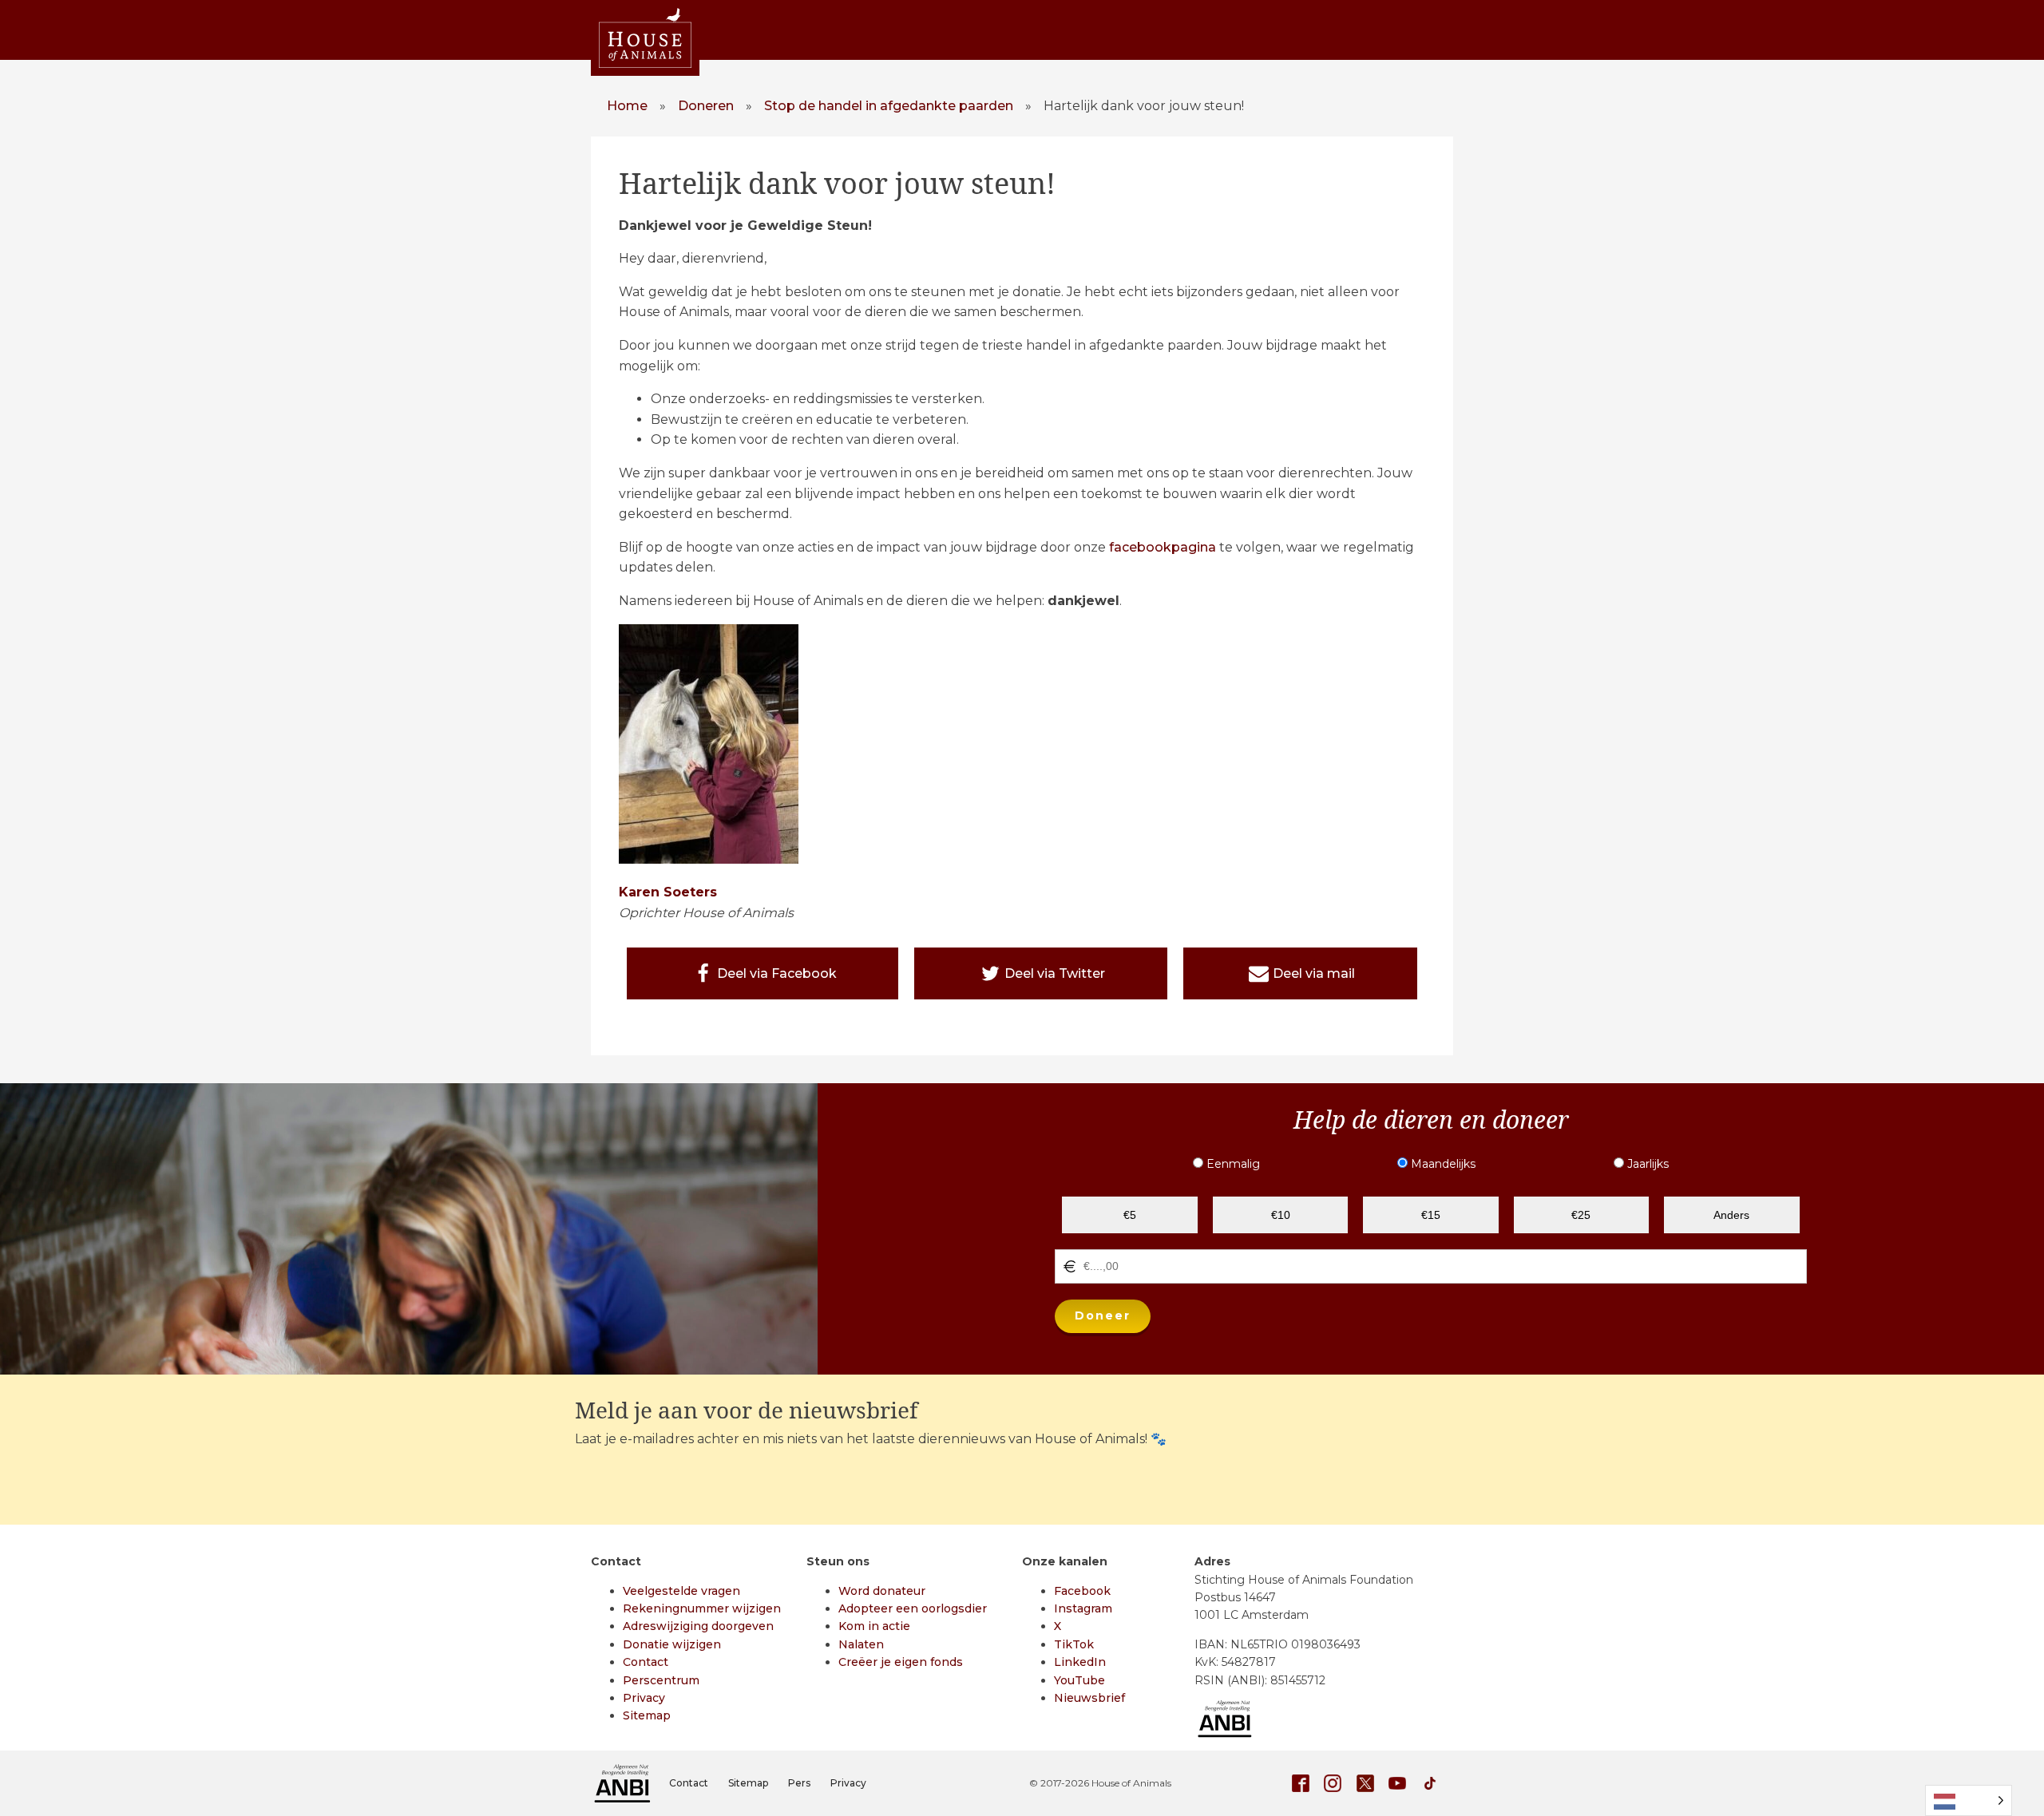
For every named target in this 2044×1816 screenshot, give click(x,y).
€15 (1431, 1215)
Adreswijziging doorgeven (698, 1626)
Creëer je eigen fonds (901, 1662)
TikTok (1074, 1644)
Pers (799, 1783)
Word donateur (882, 1591)
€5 (1130, 1215)
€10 (1281, 1215)
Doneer (1103, 1316)
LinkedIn (1080, 1662)
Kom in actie (874, 1626)
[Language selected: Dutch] (1969, 1800)
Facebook (1082, 1591)
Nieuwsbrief (1089, 1698)
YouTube (1079, 1680)
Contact (646, 1662)
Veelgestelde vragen (681, 1591)
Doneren (706, 106)
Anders (1731, 1215)
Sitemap (647, 1715)
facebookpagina (1163, 547)
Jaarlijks (1646, 1164)
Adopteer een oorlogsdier (913, 1608)
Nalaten (861, 1644)
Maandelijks (1442, 1164)
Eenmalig (1232, 1164)
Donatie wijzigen (672, 1644)
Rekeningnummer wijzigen (702, 1608)
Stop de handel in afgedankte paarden (889, 106)
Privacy (644, 1698)
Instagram (1083, 1608)
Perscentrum (661, 1680)
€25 (1581, 1215)
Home (627, 106)
